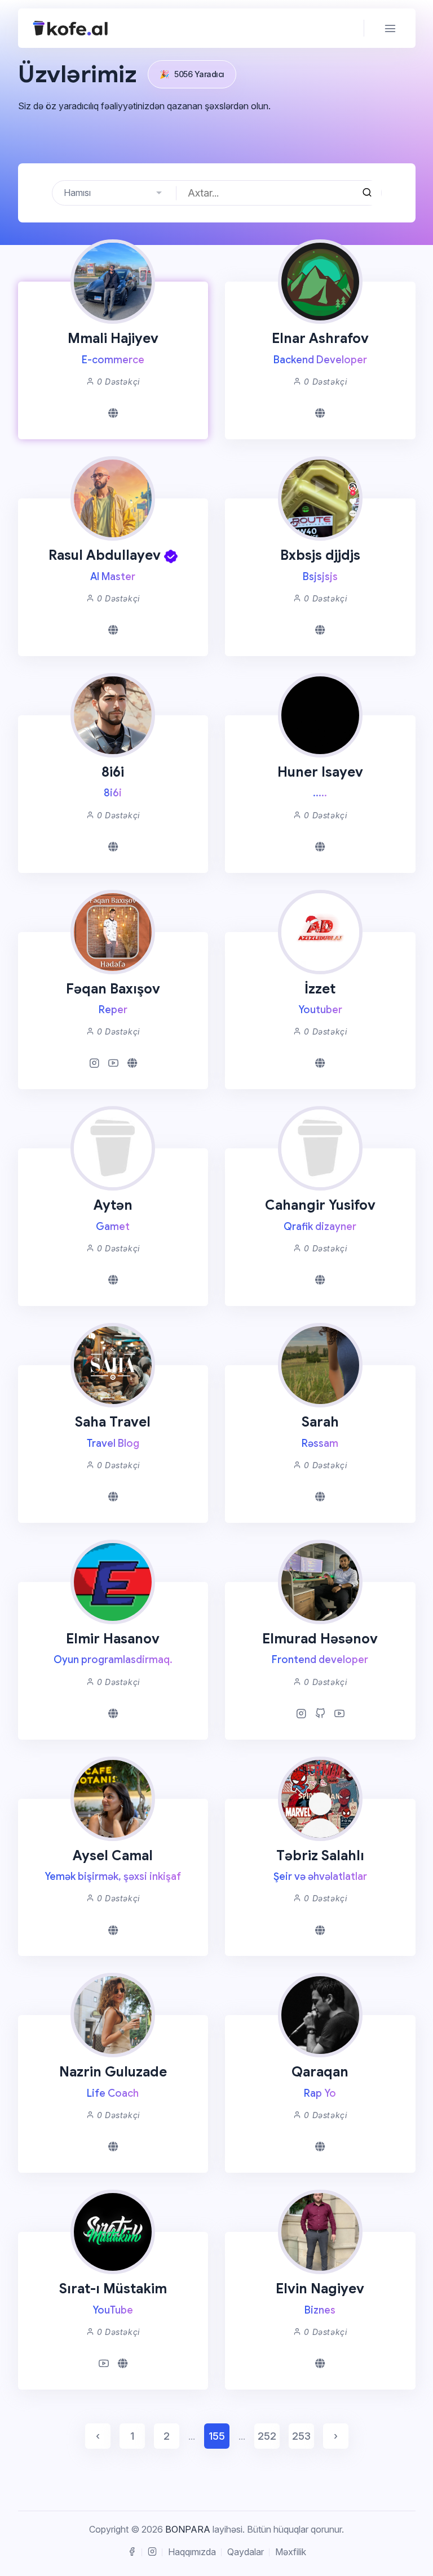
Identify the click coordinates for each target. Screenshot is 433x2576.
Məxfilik (291, 2552)
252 (267, 2436)
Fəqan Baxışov (113, 989)
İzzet (320, 989)
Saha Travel (113, 1422)
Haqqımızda (192, 2552)
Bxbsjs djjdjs (320, 555)
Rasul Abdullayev (105, 555)
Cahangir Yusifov (320, 1205)
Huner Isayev (320, 772)
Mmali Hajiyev (113, 338)
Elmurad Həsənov (320, 1639)
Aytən (113, 1205)
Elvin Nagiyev (320, 2289)
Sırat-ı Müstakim (113, 2289)
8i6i (113, 772)
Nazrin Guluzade (113, 2072)
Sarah (320, 1422)
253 (301, 2436)
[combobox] (114, 193)
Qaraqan (320, 2072)
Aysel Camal (113, 1856)
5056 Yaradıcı (192, 74)
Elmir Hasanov (113, 1639)
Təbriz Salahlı (320, 1856)
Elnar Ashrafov (320, 338)
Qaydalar (246, 2552)
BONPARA (188, 2529)
